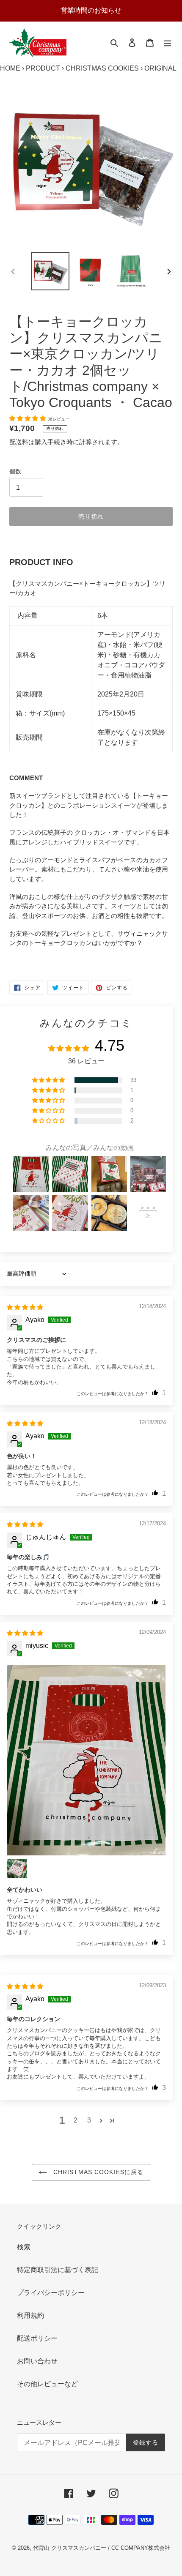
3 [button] (89, 2120)
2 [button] (76, 2120)
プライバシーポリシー (51, 2293)
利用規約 (30, 2315)
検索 (24, 2247)
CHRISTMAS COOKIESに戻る (98, 2172)
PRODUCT (43, 68)
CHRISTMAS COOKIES (102, 68)
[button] (28, 418)
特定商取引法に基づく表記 (58, 2270)
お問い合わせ (37, 2361)
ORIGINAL (160, 68)
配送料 (19, 442)
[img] (25, 1307)
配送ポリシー (37, 2338)
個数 (15, 471)
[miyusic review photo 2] (17, 1868)
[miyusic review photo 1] (86, 1760)
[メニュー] (168, 42)
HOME (10, 68)
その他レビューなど (47, 2384)
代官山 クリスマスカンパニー (70, 2548)
